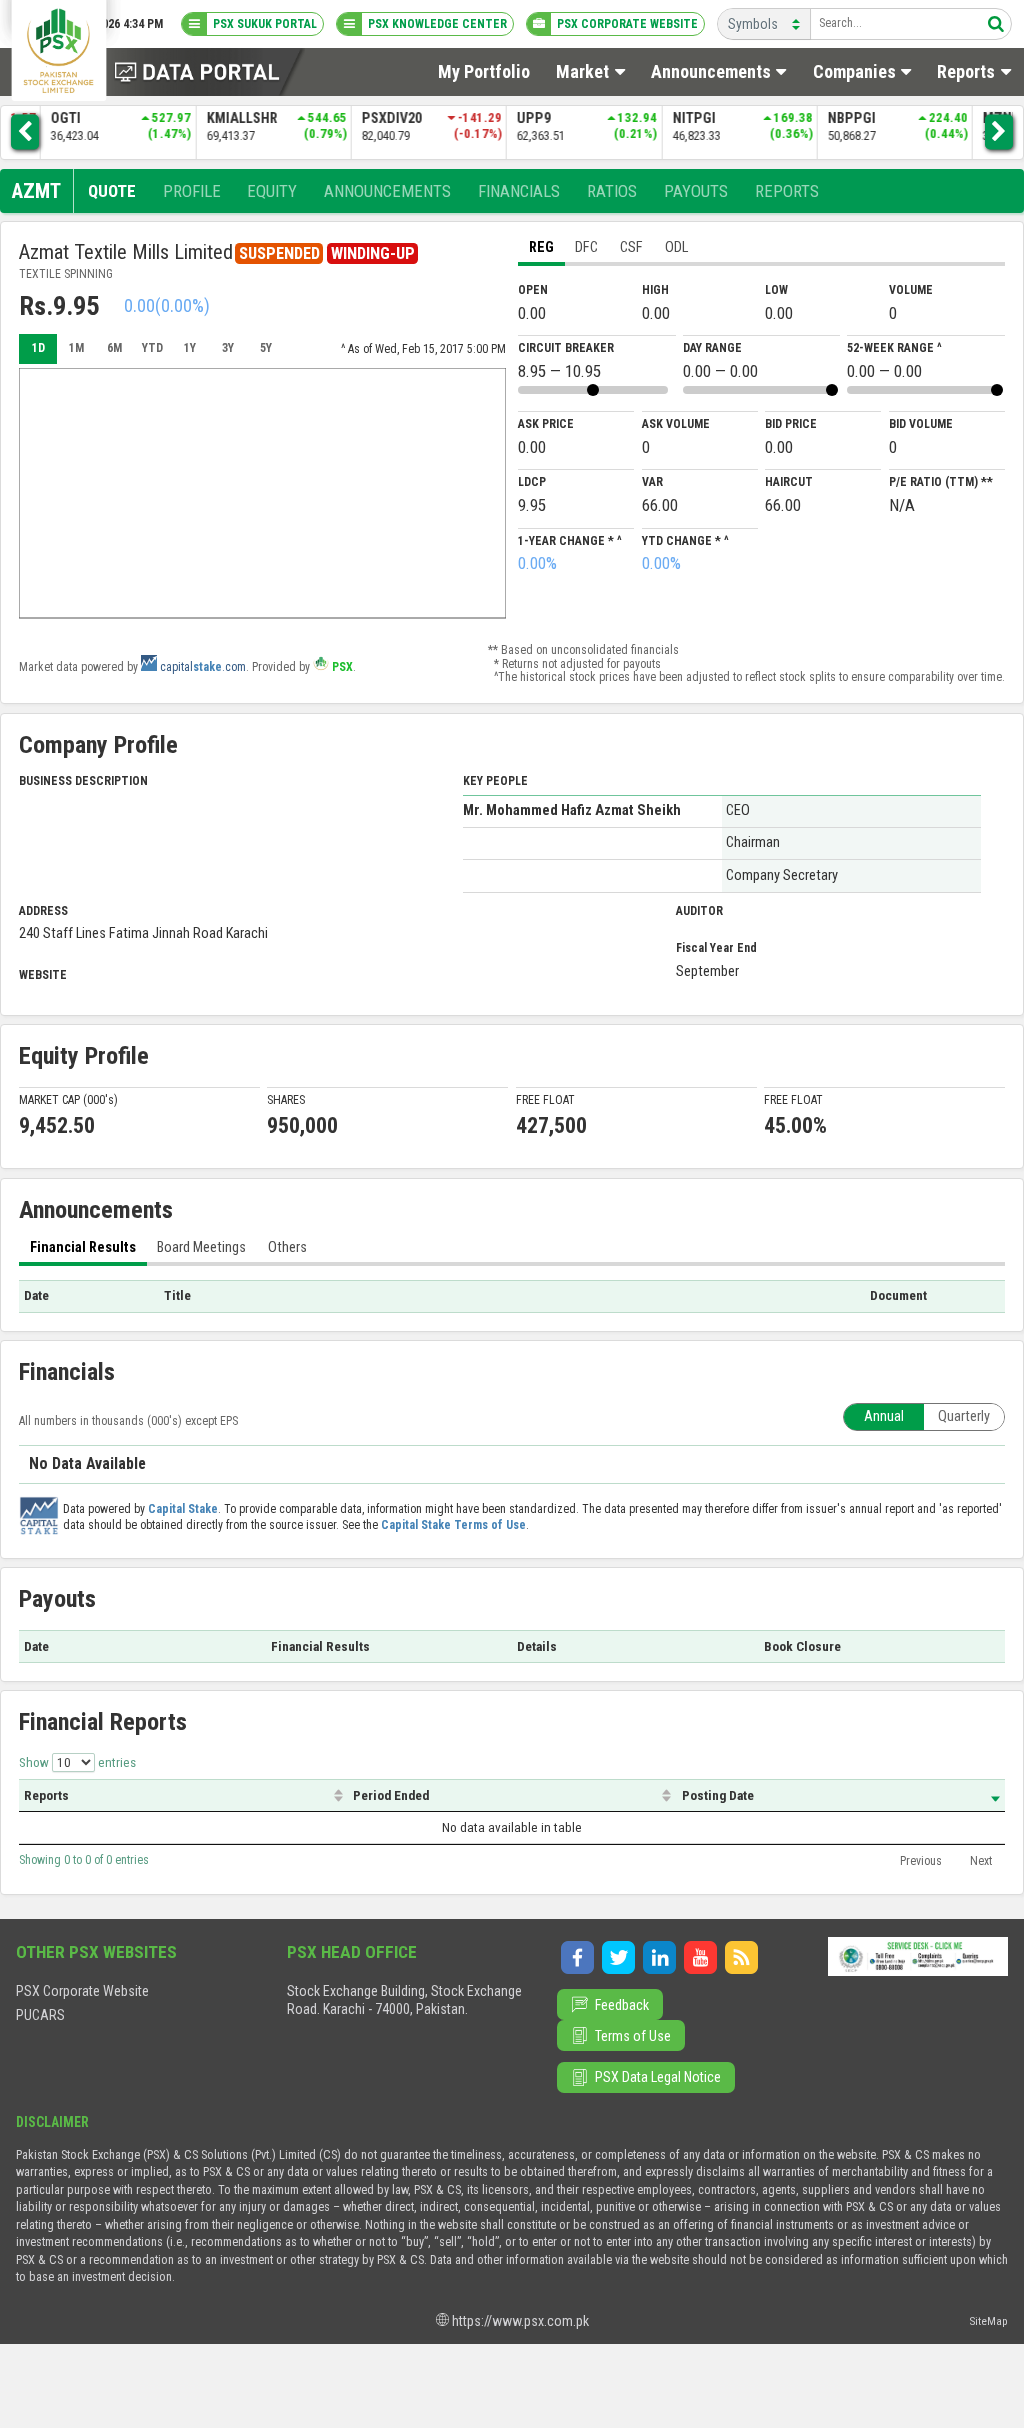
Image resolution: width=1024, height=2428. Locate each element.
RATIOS (612, 191)
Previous (921, 1861)
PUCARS (40, 2015)
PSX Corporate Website (82, 1991)
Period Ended (391, 1795)
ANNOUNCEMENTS (387, 191)
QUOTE (112, 191)
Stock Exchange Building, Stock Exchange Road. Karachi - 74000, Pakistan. (404, 2000)
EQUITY (272, 191)
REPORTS (787, 191)
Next (981, 1861)
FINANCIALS (519, 191)
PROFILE (192, 191)
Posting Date (718, 1795)
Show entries (77, 1762)
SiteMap (989, 2321)
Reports (46, 1795)
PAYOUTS (696, 191)
